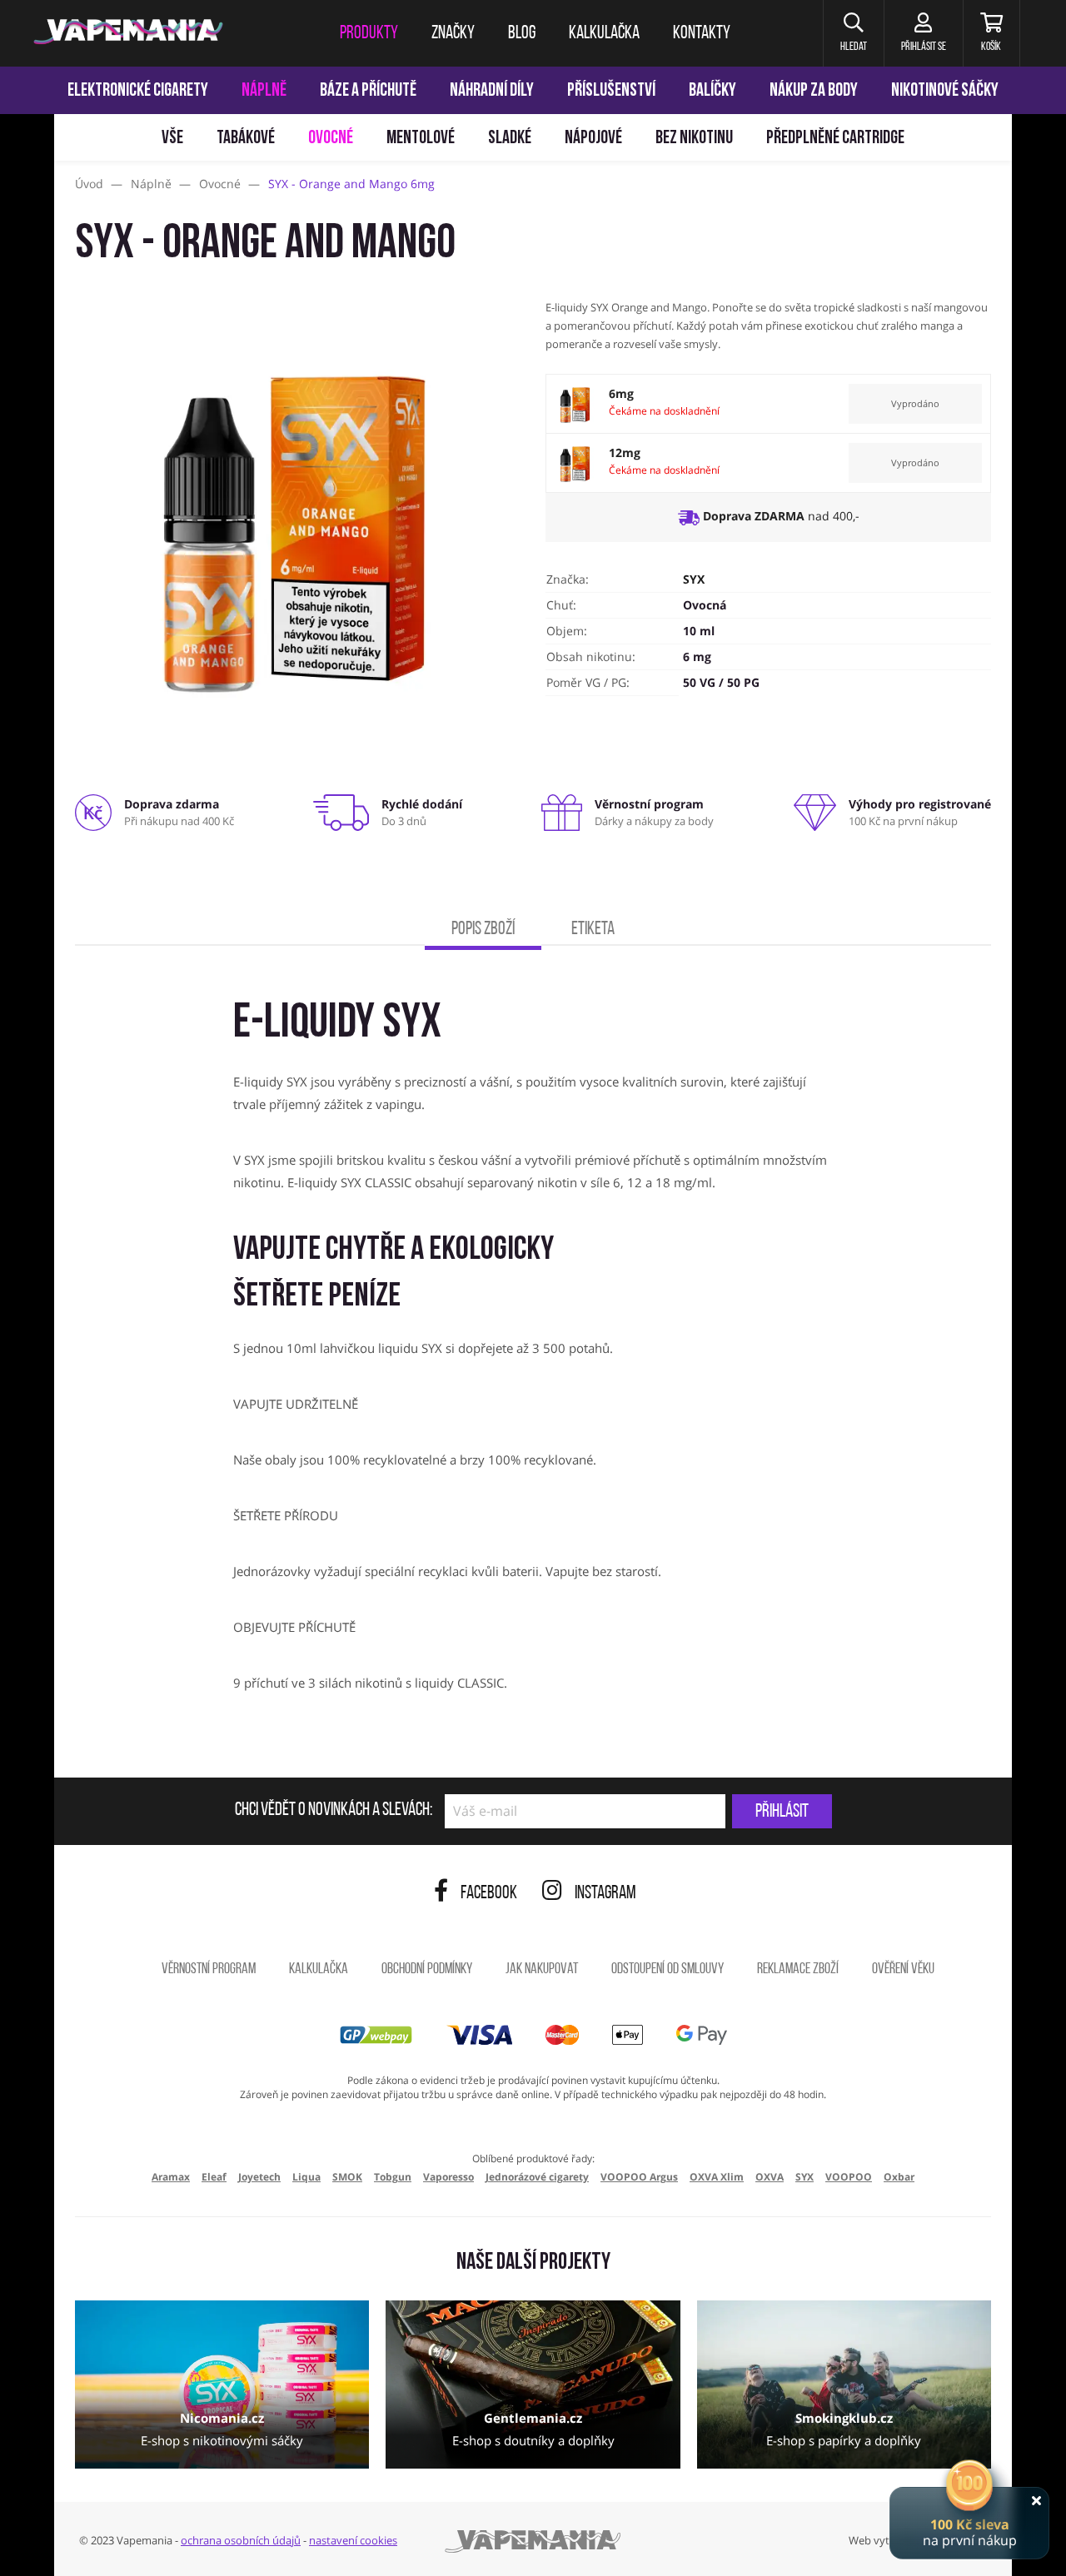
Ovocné (331, 139)
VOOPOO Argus (639, 2177)
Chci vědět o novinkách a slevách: (334, 1811)
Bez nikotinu (694, 139)
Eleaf (214, 2177)
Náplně (264, 91)
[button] (853, 33)
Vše (172, 139)
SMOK (347, 2177)
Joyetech (259, 2177)
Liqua (306, 2177)
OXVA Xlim (717, 2177)
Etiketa (593, 930)
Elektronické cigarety (138, 91)
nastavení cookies (353, 2540)
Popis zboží (483, 930)
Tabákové (246, 139)
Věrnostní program (209, 1970)
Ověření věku (903, 1970)
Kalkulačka (319, 1970)
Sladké (510, 139)
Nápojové (593, 139)
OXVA (770, 2177)
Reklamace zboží (798, 1970)
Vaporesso (448, 2177)
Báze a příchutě (368, 91)
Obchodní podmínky (427, 1970)
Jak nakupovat (542, 1970)
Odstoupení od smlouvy (667, 1970)
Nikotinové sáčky (945, 91)
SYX (694, 579)
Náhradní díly (492, 91)
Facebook (489, 1894)
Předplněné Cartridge (835, 139)
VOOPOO (849, 2177)
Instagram (605, 1894)
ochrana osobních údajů (241, 2540)
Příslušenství (611, 91)
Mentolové (421, 139)
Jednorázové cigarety (537, 2177)
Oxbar (899, 2177)
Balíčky (712, 91)
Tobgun (393, 2177)
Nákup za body (814, 91)
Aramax (171, 2177)
